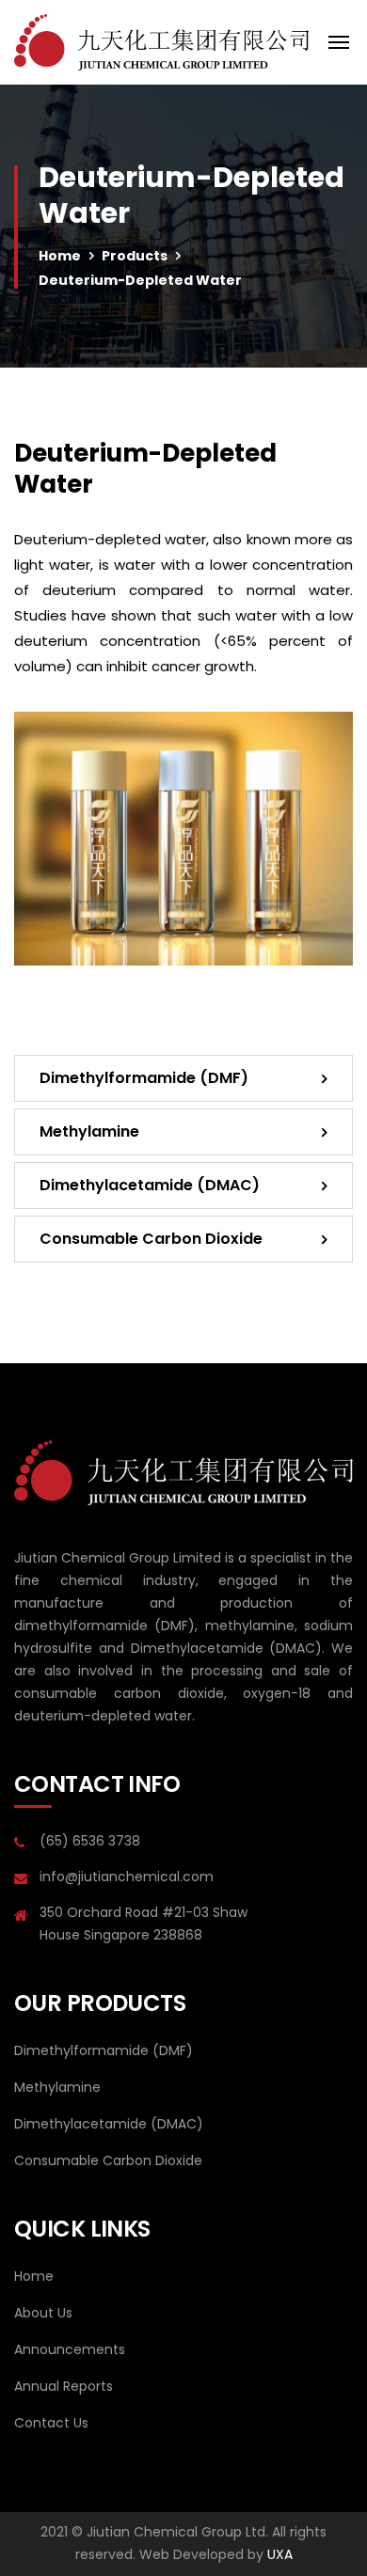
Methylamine (89, 1131)
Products (135, 256)
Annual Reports (64, 2386)
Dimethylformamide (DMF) (144, 1078)
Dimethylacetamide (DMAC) (150, 1185)
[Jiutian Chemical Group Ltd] (161, 42)
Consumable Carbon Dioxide (151, 1239)
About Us (43, 2313)
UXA (280, 2554)
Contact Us (51, 2423)
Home (60, 256)
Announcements (70, 2349)
